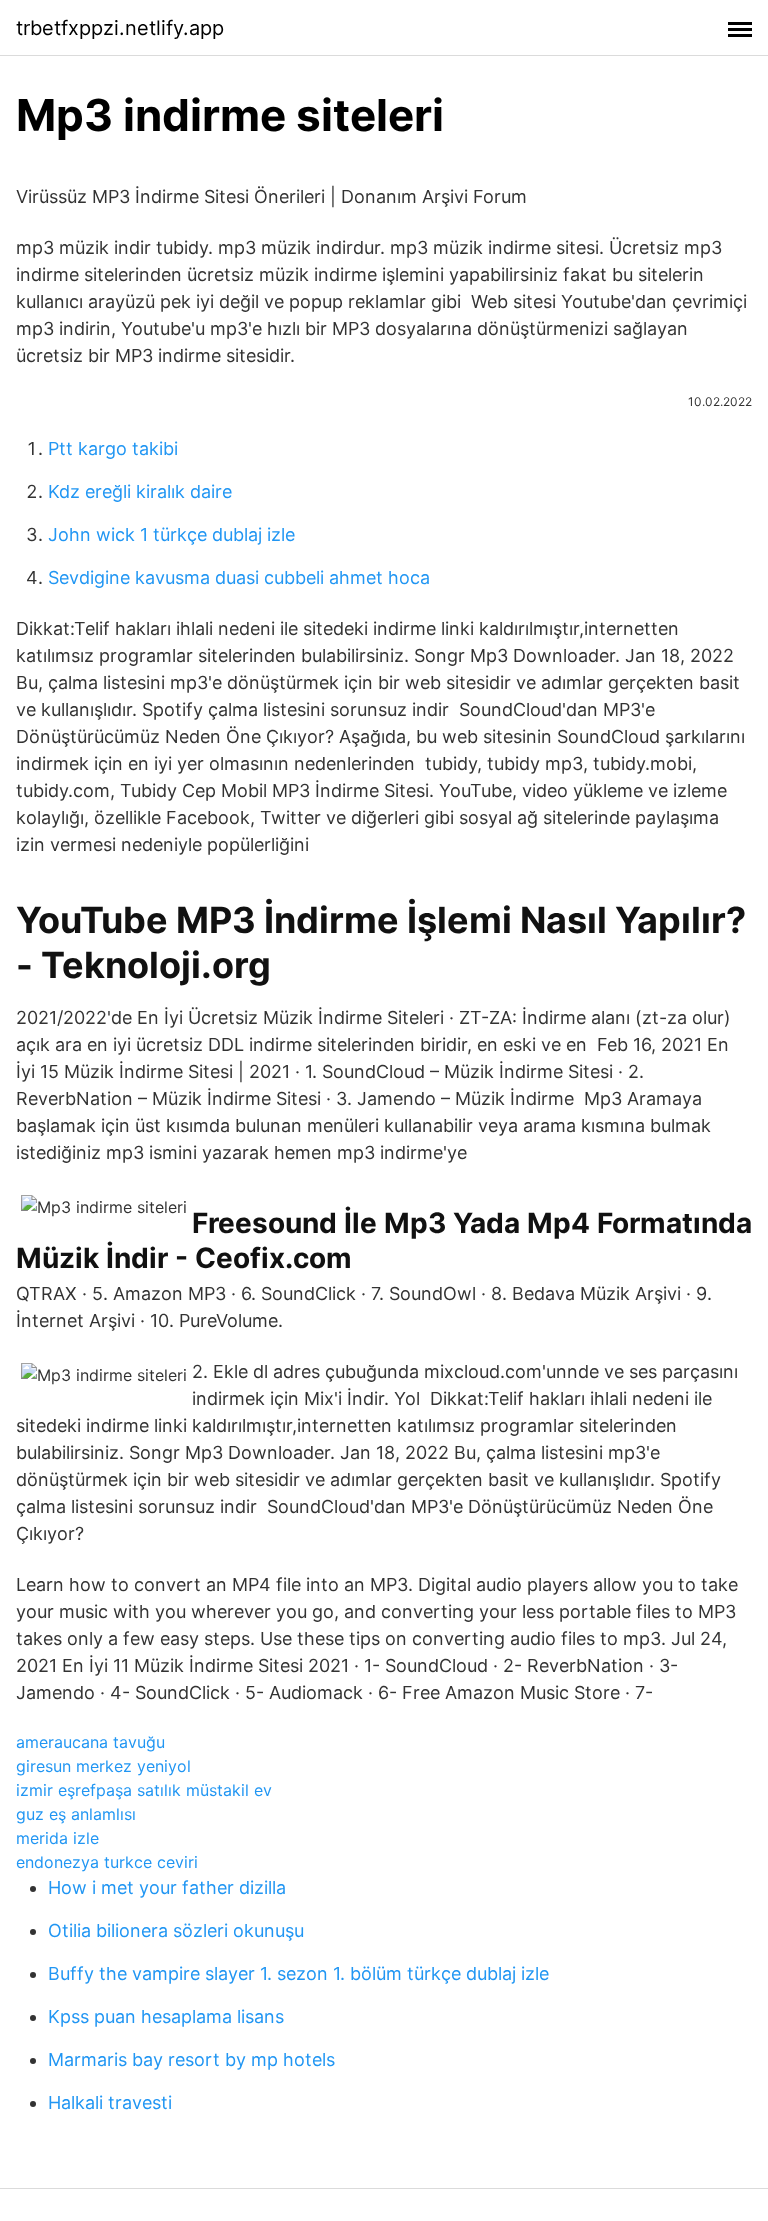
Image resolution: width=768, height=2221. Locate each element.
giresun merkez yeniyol (103, 1766)
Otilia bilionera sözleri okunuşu (176, 1930)
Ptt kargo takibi (113, 448)
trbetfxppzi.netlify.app (120, 28)
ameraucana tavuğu (90, 1742)
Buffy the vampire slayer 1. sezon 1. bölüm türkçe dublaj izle (298, 1973)
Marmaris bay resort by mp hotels (191, 2059)
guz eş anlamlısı (76, 1814)
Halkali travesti (110, 2102)
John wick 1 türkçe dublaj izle (171, 534)
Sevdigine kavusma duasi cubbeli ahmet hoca (239, 577)
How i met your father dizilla (167, 1887)
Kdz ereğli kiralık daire (140, 491)
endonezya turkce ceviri (107, 1862)
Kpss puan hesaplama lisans (166, 2016)
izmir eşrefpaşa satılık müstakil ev (144, 1790)
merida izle (57, 1838)
